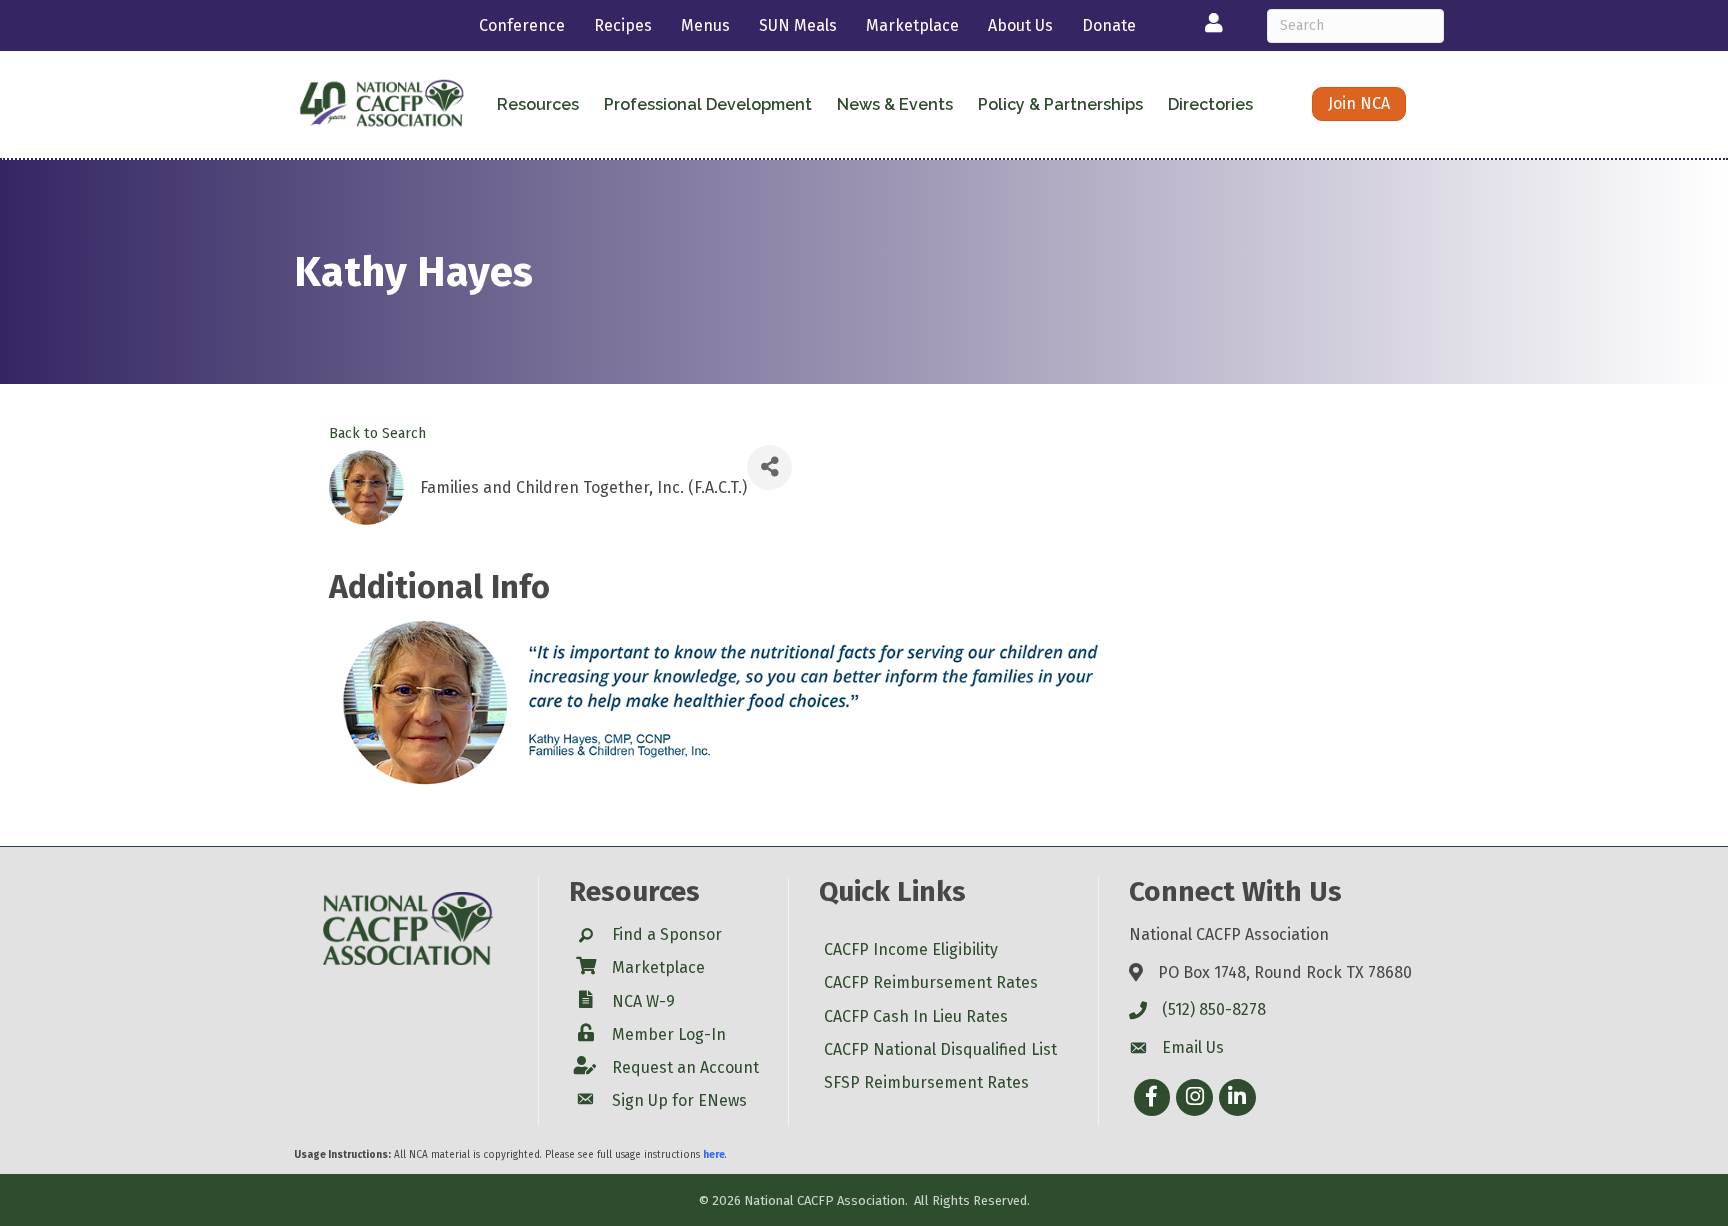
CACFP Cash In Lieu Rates (916, 1016)
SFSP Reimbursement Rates (926, 1082)
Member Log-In (669, 1034)
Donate (1109, 25)
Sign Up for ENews (679, 1100)
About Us (1020, 25)
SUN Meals (798, 25)
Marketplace (912, 25)
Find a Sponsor (667, 934)
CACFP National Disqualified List (940, 1049)
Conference (522, 25)
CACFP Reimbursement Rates (931, 982)
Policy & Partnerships (1060, 104)
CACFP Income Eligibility (911, 949)
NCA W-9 (643, 1001)
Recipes (623, 25)
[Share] (769, 467)
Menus (705, 25)
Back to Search (377, 433)
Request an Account (685, 1067)
